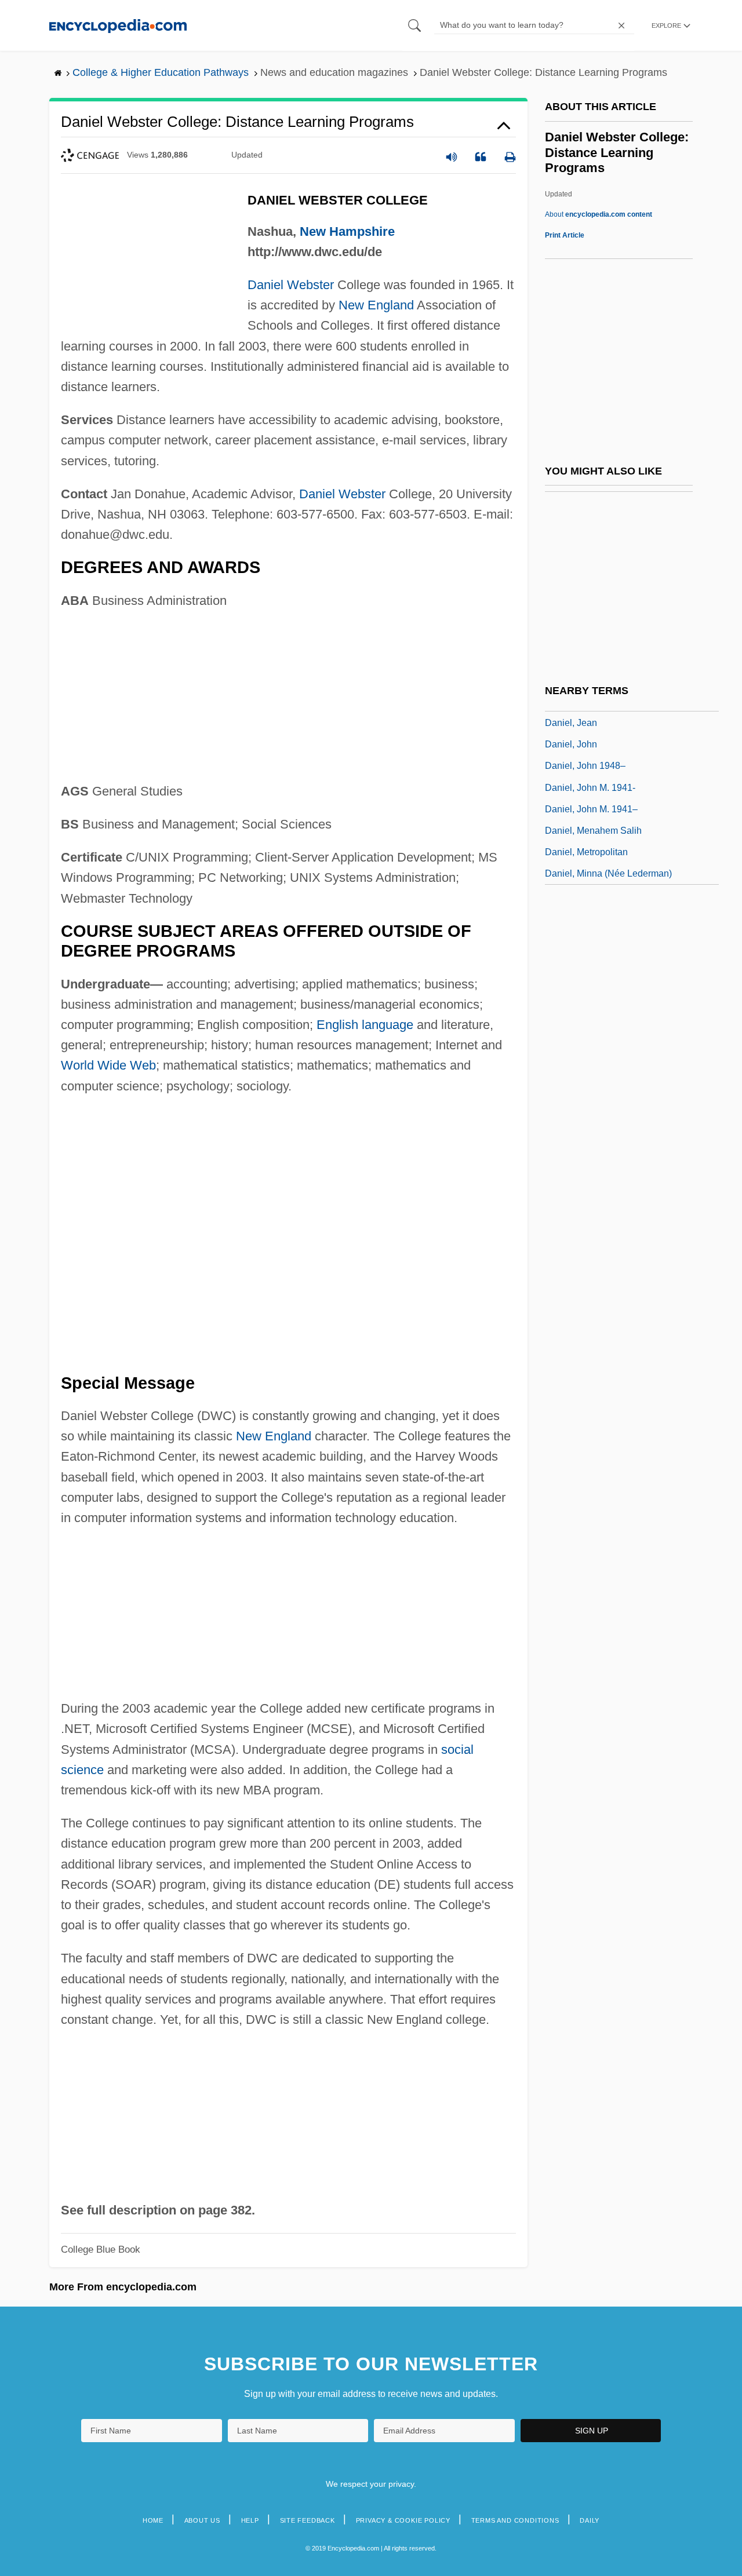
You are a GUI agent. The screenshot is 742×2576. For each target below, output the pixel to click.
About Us (202, 2520)
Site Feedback (308, 2520)
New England (376, 305)
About (599, 214)
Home (153, 2520)
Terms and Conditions (515, 2520)
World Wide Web (108, 1065)
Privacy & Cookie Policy (403, 2520)
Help (250, 2520)
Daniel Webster (291, 285)
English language (365, 1025)
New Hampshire (347, 231)
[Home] (118, 25)
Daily (590, 2520)
